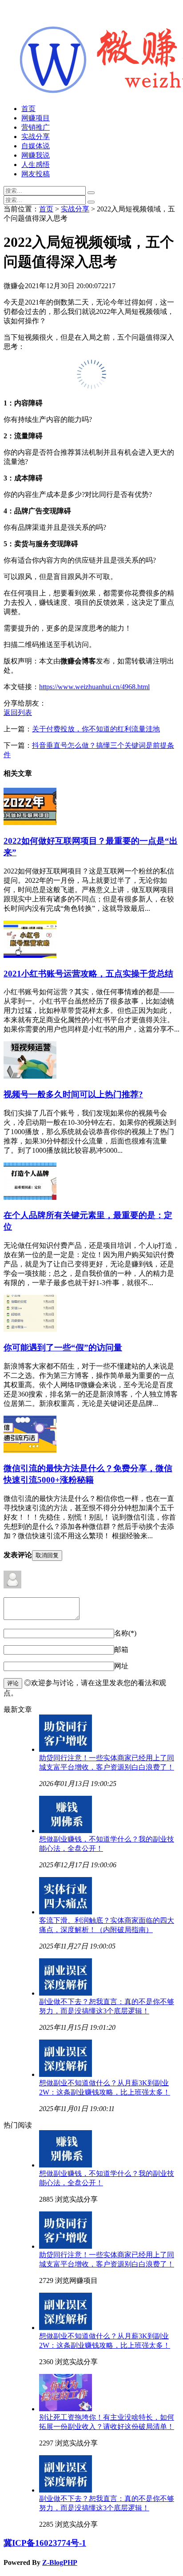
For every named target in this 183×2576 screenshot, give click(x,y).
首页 (28, 109)
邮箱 (121, 1649)
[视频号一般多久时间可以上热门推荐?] (30, 1076)
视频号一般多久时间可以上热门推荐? (73, 1094)
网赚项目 (36, 118)
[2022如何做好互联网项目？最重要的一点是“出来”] (30, 823)
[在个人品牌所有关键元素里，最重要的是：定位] (30, 1197)
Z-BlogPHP (60, 2562)
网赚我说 (36, 155)
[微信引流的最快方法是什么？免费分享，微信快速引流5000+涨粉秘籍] (30, 1451)
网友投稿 (36, 174)
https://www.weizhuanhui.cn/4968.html (94, 687)
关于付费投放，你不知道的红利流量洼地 (96, 729)
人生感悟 (36, 165)
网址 (121, 1666)
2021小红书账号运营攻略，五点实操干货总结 (88, 974)
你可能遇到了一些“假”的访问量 (63, 1348)
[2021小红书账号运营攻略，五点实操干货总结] (30, 955)
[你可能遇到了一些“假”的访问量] (30, 1329)
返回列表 (18, 712)
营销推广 (36, 127)
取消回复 (47, 1555)
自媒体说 (36, 146)
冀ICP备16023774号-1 (45, 2543)
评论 (13, 1683)
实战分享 (36, 137)
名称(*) (125, 1633)
